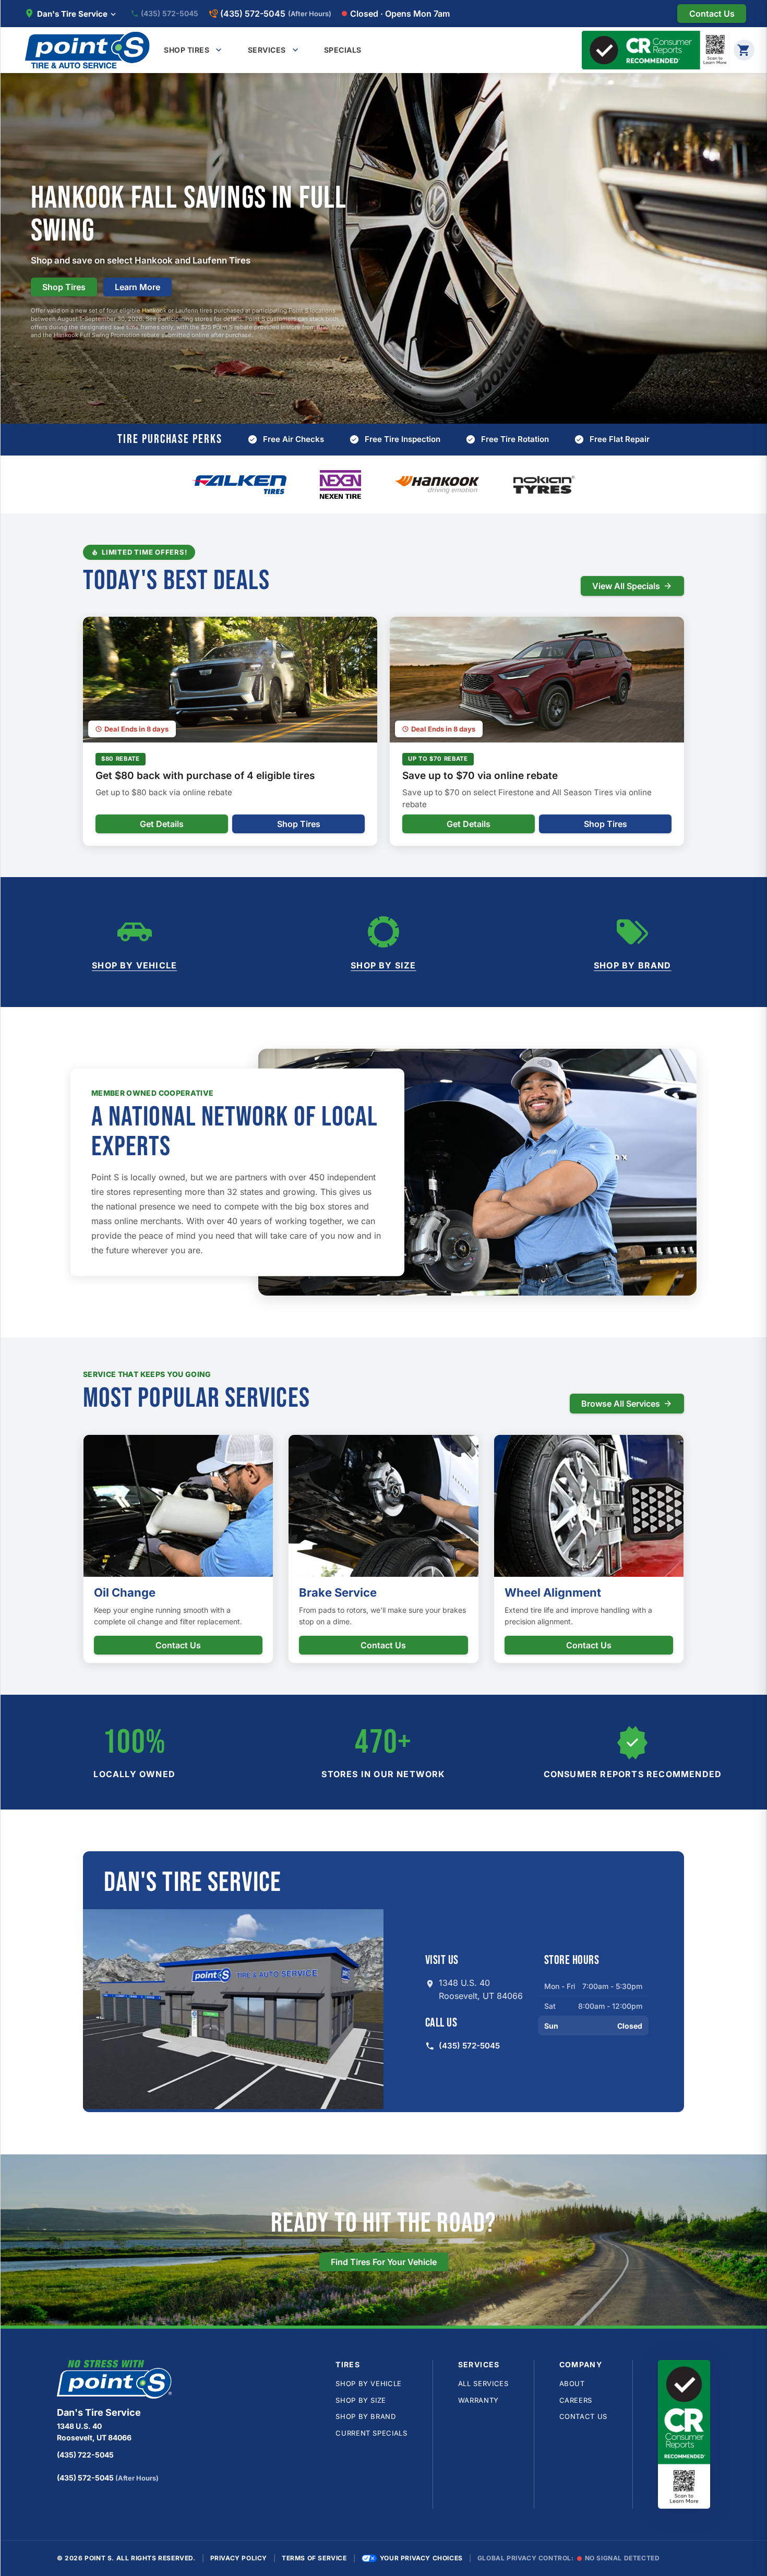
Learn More (137, 287)
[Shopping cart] (744, 50)
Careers (576, 2400)
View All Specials (626, 586)
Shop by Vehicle (134, 965)
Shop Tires (64, 287)
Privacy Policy (239, 2558)
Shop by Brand (633, 965)
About (572, 2383)
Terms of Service (314, 2558)
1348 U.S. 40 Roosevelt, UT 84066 (481, 1990)
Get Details (162, 824)
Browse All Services (621, 1404)
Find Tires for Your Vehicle (384, 2262)
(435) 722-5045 (85, 2455)
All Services (483, 2383)
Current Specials (371, 2433)
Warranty (478, 2400)
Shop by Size (383, 965)
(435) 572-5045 (170, 14)
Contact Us (178, 1645)
